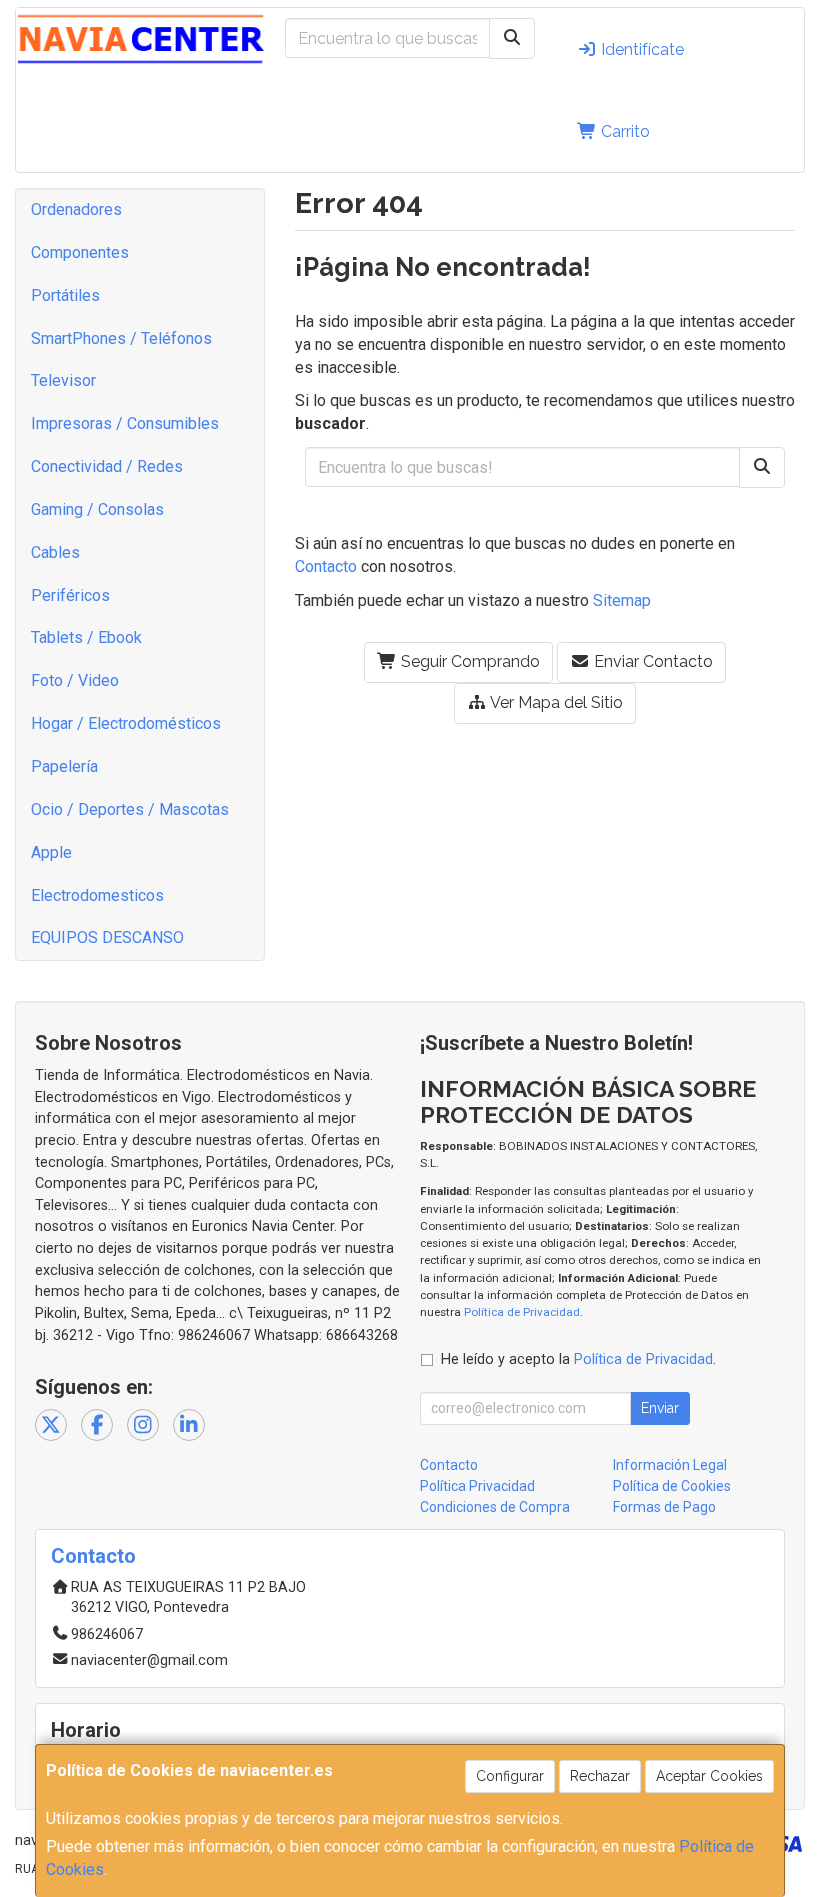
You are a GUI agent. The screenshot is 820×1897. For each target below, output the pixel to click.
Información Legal (670, 1465)
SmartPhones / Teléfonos (121, 338)
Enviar (660, 1408)
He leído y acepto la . (578, 1359)
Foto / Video (75, 680)
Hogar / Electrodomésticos (126, 723)
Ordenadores (76, 209)
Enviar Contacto (651, 661)
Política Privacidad (477, 1486)
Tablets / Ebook (86, 637)
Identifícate (640, 49)
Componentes (80, 252)
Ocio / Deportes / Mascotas (130, 809)
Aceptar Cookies (709, 1776)
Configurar (510, 1776)
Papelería (64, 766)
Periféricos (70, 595)
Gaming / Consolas (97, 509)
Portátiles (65, 295)
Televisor (63, 380)
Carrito (623, 131)
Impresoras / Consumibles (125, 423)
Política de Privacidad (522, 1312)
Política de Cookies (672, 1486)
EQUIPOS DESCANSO (107, 937)
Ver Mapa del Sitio (555, 702)
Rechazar (600, 1776)
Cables (55, 552)
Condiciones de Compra (495, 1507)
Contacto (326, 566)
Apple (51, 852)
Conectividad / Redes (107, 466)
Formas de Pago (664, 1507)
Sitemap (622, 600)
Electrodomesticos (97, 895)
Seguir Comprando (468, 661)
